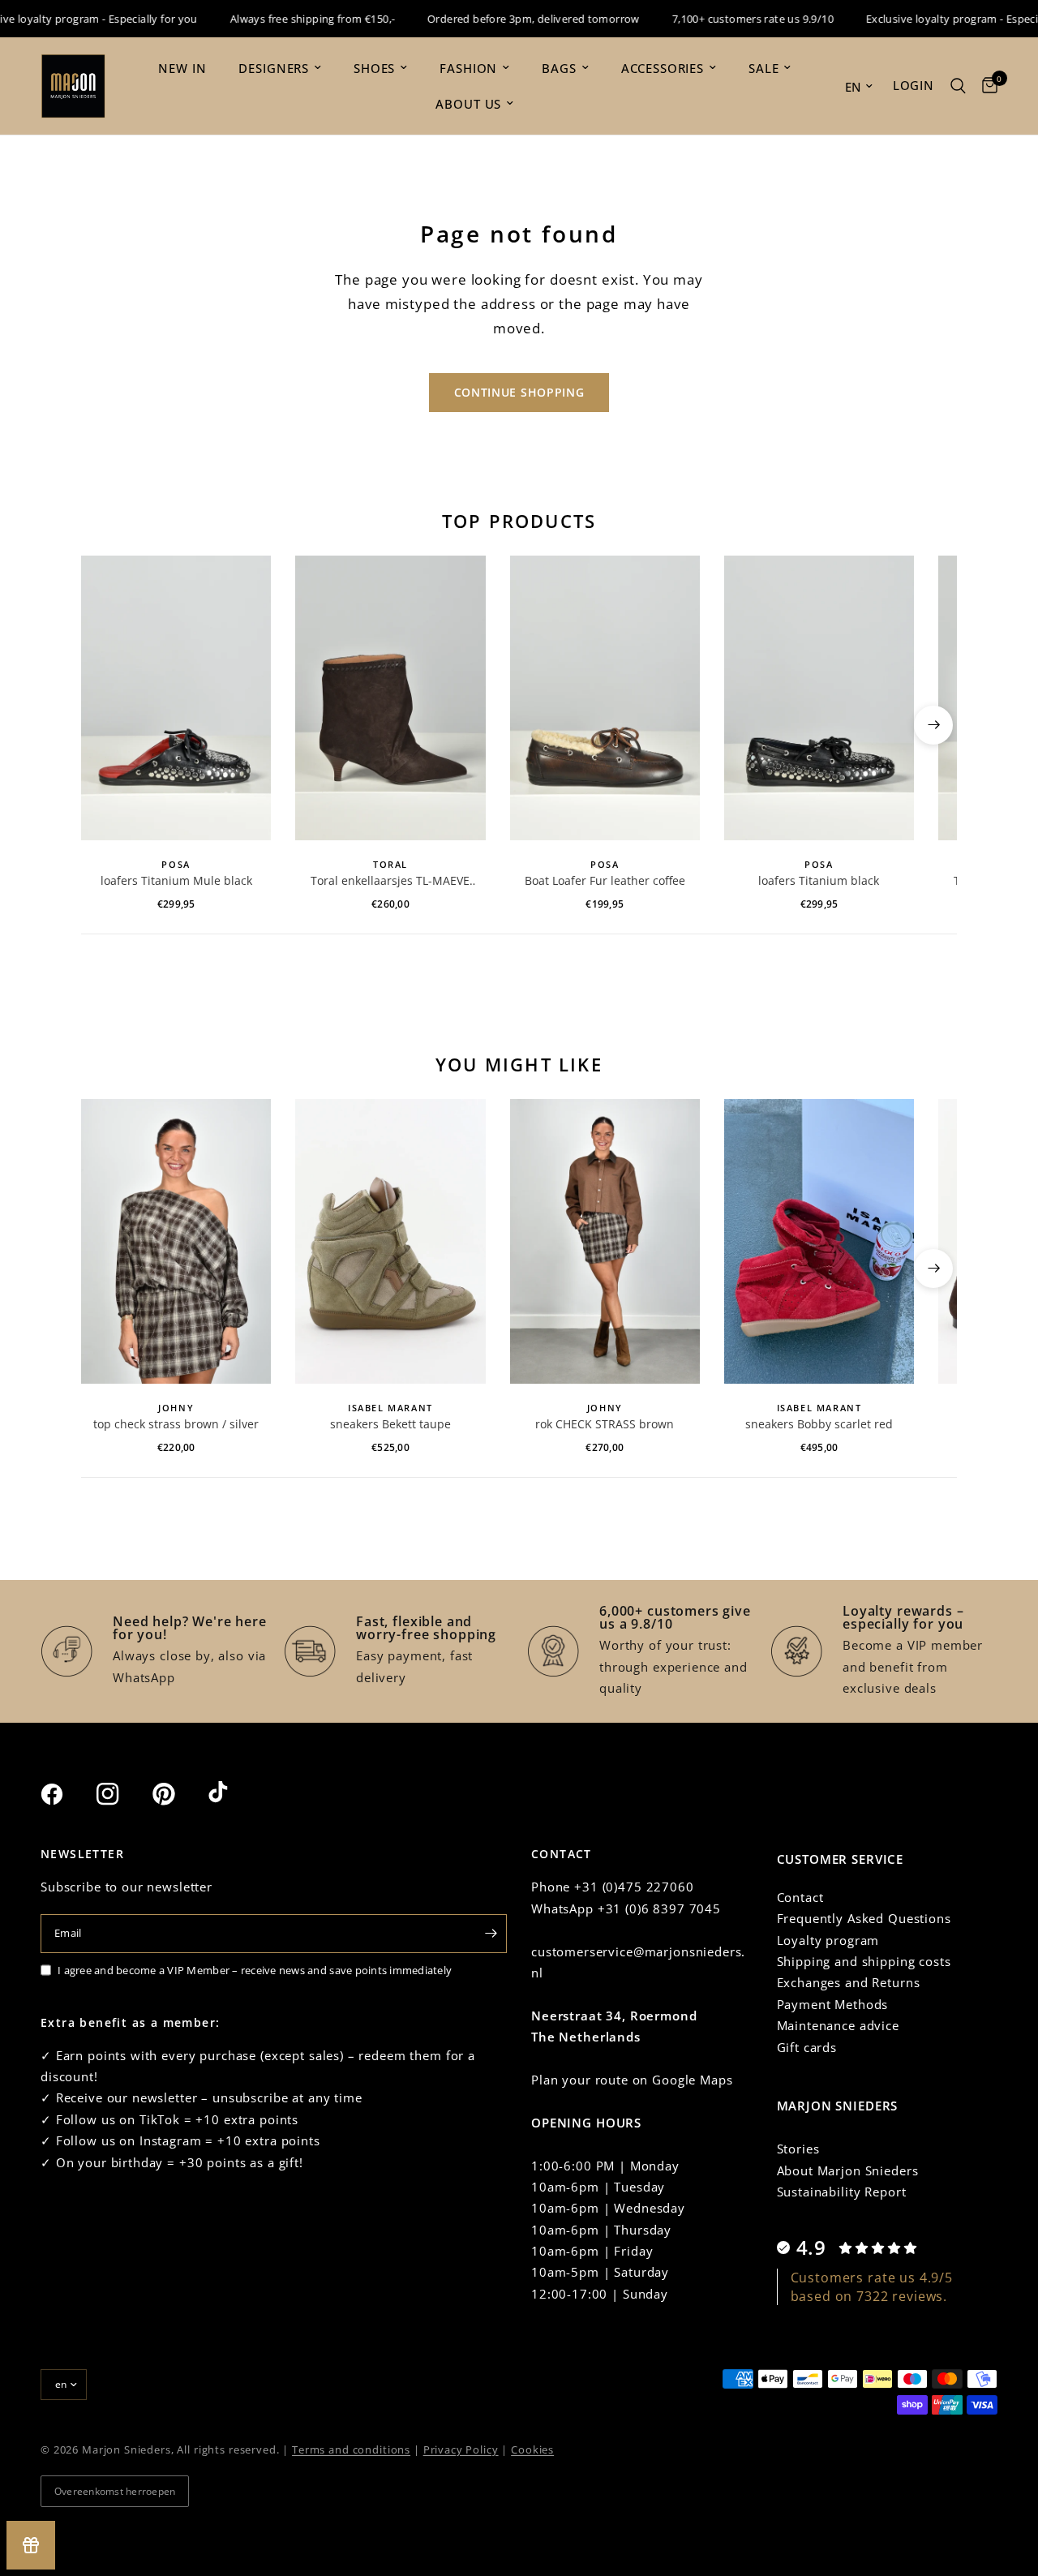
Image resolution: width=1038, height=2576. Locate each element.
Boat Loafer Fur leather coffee (605, 880)
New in (182, 68)
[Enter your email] (491, 1934)
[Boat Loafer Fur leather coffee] (605, 698)
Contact (800, 1897)
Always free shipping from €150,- (287, 19)
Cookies (532, 2449)
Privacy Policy (461, 2449)
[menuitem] (182, 68)
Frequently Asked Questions (864, 1918)
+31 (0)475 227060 (634, 1887)
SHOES (374, 68)
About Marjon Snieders (848, 2170)
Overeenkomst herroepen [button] (115, 2491)
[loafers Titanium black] (819, 698)
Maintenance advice (838, 2025)
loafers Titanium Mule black (176, 880)
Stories (798, 2149)
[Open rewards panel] (31, 2545)
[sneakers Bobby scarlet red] (819, 1241)
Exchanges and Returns (849, 1982)
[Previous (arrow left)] (105, 725)
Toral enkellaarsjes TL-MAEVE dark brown (390, 881)
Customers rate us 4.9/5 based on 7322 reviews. (872, 2286)
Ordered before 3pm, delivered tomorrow (508, 19)
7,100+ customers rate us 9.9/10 (728, 19)
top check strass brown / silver (176, 1424)
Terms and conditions (351, 2449)
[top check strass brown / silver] (176, 1241)
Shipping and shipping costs (864, 1961)
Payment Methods (833, 2004)
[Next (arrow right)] (933, 725)
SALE (763, 68)
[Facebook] (66, 1794)
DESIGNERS (274, 68)
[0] (986, 86)
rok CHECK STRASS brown (605, 1424)
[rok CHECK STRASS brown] (605, 1241)
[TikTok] (234, 1793)
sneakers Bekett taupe (390, 1424)
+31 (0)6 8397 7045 (659, 1908)
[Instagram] (122, 1794)
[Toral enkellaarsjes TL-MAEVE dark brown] (390, 698)
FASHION (468, 68)
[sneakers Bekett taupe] (390, 1241)
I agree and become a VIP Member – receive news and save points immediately (255, 1970)
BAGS (559, 68)
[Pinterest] (178, 1794)
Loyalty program (828, 1940)
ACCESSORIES (663, 68)
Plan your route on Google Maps (632, 2080)
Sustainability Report (842, 2192)
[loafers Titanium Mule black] (176, 698)
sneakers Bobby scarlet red (819, 1424)
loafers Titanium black (819, 880)
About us (468, 104)
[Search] (958, 86)
